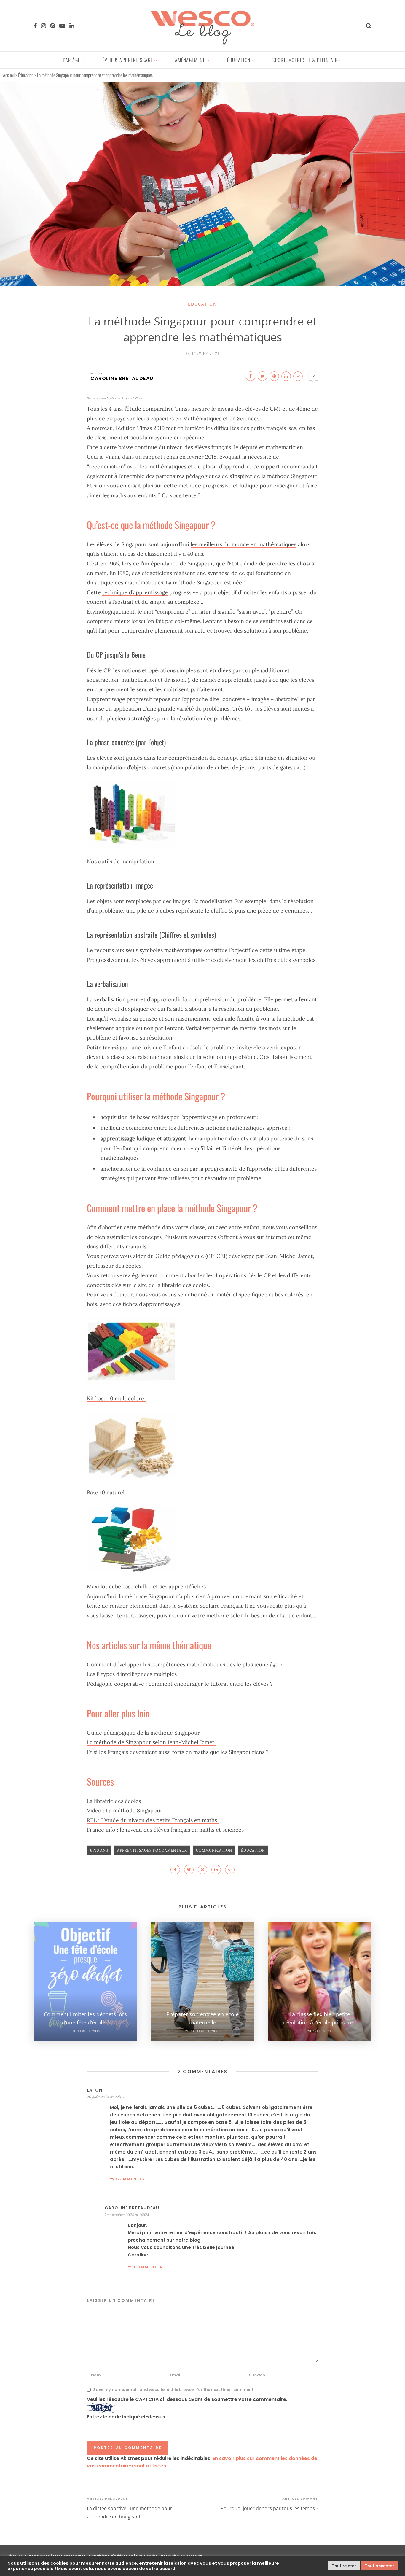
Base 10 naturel (106, 1492)
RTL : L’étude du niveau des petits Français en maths (153, 1820)
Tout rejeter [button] (344, 2566)
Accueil (9, 75)
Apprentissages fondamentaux (152, 1850)
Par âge (72, 60)
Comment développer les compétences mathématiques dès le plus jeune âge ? (185, 1664)
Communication (214, 1850)
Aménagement (190, 60)
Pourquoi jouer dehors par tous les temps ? (269, 2508)
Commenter (131, 2179)
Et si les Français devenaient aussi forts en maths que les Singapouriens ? (178, 1752)
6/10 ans (99, 1850)
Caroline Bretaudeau (122, 378)
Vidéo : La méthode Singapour (125, 1810)
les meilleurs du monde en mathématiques (244, 544)
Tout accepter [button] (379, 2566)
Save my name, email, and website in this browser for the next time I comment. (174, 2390)
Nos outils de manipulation (121, 861)
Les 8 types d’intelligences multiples (132, 1674)
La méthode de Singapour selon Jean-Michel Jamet (151, 1742)
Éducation (239, 60)
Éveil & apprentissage (128, 60)
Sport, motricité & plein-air (305, 60)
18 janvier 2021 (203, 353)
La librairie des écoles (115, 1801)
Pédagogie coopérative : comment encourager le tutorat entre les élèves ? (181, 1684)
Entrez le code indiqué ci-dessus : (127, 2417)
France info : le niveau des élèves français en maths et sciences (165, 1830)
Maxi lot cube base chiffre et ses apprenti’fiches (146, 1586)
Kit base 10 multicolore (116, 1398)
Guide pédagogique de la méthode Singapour (143, 1733)
